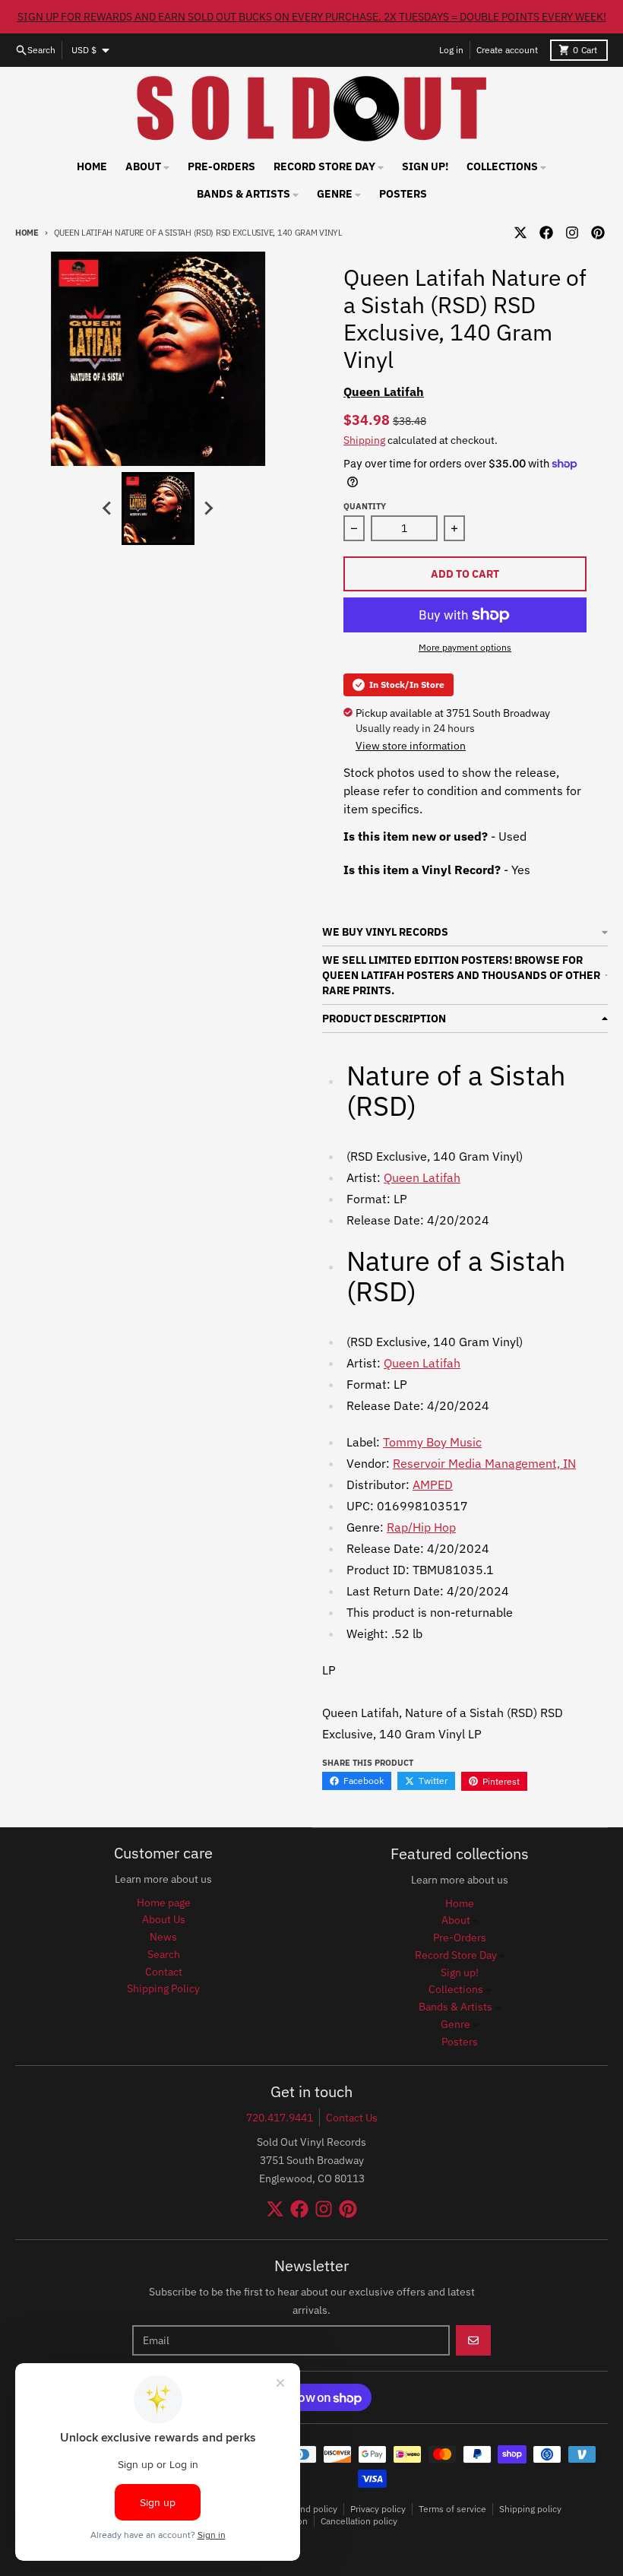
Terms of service (452, 2509)
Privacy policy (378, 2509)
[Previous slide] (108, 509)
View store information (411, 746)
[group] (158, 509)
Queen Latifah (384, 391)
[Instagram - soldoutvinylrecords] (572, 233)
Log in (451, 50)
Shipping (364, 440)
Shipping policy (530, 2509)
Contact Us (352, 2118)
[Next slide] (208, 509)
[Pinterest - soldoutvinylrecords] (598, 233)
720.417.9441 (280, 2118)
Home (27, 233)
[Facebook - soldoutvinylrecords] (546, 233)
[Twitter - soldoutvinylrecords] (520, 233)
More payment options (465, 647)
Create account (507, 50)
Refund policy (309, 2509)
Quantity (365, 506)
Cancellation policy (359, 2521)
